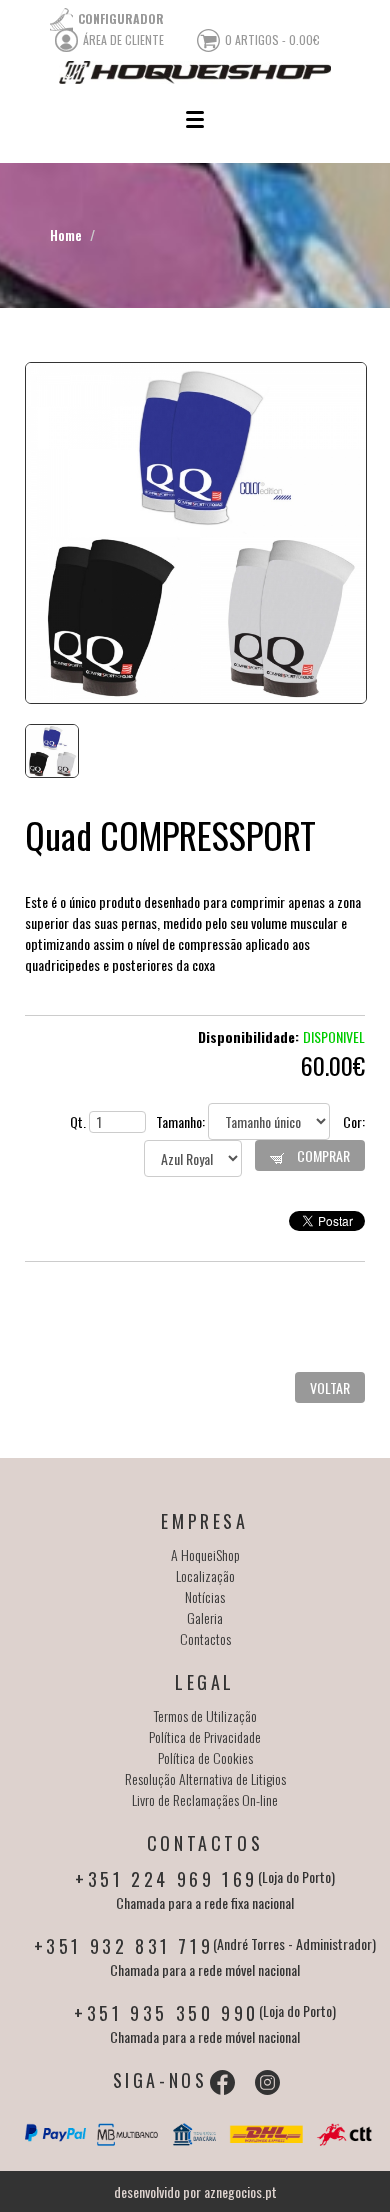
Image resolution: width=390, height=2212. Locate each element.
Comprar (322, 1155)
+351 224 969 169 (166, 1879)
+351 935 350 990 (166, 2013)
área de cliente (123, 39)
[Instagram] (267, 2082)
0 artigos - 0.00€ (272, 39)
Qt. (79, 1121)
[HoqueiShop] (195, 72)
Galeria (205, 1617)
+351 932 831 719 (124, 1946)
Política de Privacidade (205, 1736)
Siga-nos (160, 2080)
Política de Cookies (205, 1757)
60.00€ (333, 1065)
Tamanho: (182, 1121)
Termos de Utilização (205, 1715)
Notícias (205, 1596)
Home (66, 234)
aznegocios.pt (240, 2191)
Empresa (204, 1521)
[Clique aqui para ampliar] (195, 533)
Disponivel (334, 1036)
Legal (205, 1682)
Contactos (205, 1638)
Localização (205, 1575)
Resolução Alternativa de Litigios (205, 1778)
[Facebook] (222, 2082)
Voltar (330, 1387)
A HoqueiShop (205, 1554)
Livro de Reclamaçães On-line (205, 1799)
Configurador (121, 18)
